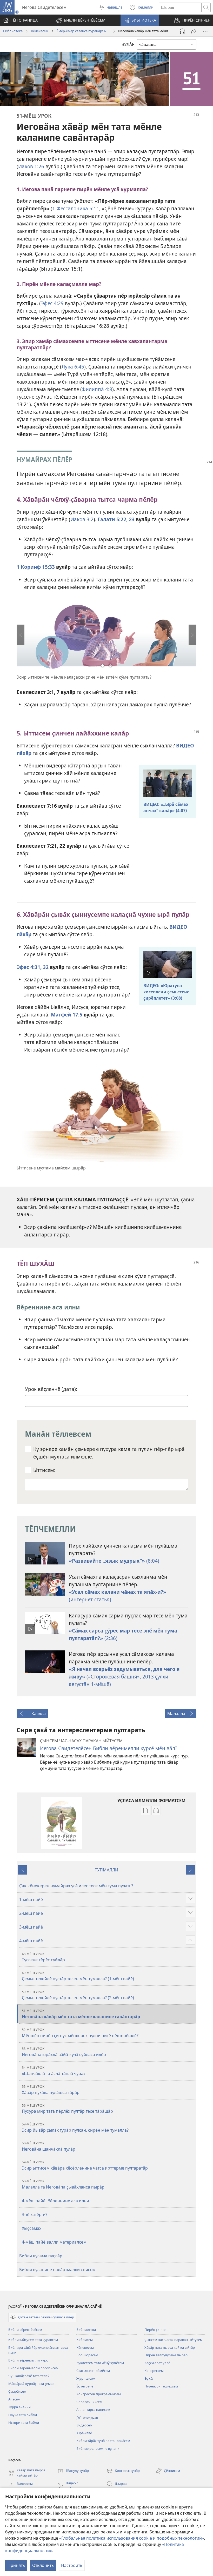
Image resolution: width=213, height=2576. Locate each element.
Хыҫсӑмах (32, 2228)
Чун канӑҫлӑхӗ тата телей (29, 2376)
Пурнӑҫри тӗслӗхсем (161, 2386)
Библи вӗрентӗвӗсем (25, 2330)
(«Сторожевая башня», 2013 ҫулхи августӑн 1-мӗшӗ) (124, 1677)
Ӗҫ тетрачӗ (85, 2386)
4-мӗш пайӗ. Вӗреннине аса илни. (56, 2201)
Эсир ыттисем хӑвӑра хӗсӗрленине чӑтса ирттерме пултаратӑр (85, 2165)
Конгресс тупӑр (123, 2471)
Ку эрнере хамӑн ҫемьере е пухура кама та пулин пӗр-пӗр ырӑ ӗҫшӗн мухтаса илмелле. (109, 1453)
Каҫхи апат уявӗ (157, 2363)
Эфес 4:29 (52, 303)
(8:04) (114, 1561)
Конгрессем (154, 2371)
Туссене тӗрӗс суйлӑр (43, 1957)
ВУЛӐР (128, 44)
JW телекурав (87, 2417)
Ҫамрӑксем (17, 2391)
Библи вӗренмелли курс (28, 2360)
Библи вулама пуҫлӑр (41, 2256)
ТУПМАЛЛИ (106, 1870)
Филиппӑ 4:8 (97, 389)
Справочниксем (89, 2402)
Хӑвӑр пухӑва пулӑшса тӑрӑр (51, 2090)
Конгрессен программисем (99, 2394)
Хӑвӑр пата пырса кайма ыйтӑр (170, 2347)
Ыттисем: (44, 1470)
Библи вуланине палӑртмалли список (57, 2270)
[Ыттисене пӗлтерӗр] (194, 31)
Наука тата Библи (23, 2415)
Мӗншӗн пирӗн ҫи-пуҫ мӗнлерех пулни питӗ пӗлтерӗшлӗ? (80, 2033)
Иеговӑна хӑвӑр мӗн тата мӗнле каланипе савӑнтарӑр (81, 2014)
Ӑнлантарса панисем (93, 2410)
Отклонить (43, 2565)
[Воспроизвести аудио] (182, 31)
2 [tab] (110, 666)
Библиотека (13, 31)
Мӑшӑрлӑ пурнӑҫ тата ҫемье (31, 2384)
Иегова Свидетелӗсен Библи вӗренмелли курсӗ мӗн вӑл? (109, 1748)
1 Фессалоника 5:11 (76, 208)
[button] (81, 20)
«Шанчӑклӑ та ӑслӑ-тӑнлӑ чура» (54, 2071)
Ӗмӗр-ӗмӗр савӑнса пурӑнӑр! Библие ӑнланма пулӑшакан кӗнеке (83, 31)
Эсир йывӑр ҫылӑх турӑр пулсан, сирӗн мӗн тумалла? (75, 2127)
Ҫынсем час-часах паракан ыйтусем (174, 2340)
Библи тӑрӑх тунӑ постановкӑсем (103, 2441)
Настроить (72, 2565)
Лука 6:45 (73, 367)
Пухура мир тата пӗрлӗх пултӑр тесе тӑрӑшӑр (67, 2109)
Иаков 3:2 (82, 519)
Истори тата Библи (24, 2423)
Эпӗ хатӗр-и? (35, 2214)
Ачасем (14, 2399)
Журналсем (86, 2378)
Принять (16, 2565)
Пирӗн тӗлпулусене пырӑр (166, 2355)
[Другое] (205, 31)
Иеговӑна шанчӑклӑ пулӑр (49, 2146)
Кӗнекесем (40, 31)
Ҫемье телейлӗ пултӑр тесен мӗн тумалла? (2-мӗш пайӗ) (78, 1995)
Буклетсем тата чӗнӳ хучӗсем (100, 2363)
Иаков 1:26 (31, 166)
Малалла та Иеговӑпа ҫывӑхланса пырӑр (63, 2184)
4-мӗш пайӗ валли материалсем (54, 2242)
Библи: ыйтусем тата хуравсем (33, 2340)
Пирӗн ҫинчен (156, 2330)
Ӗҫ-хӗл (149, 2378)
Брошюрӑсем (87, 2355)
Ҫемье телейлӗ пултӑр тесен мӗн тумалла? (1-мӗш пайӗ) (78, 1976)
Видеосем (84, 2425)
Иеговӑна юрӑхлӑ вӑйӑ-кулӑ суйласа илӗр (64, 2052)
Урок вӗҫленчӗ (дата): (51, 1389)
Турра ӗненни (19, 2407)
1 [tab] (103, 666)
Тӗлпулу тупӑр (73, 2471)
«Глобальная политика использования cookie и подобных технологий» (132, 2538)
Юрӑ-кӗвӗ (84, 2433)
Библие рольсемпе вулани (98, 2448)
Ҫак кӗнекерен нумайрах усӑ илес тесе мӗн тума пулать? (76, 1886)
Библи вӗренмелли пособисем (33, 2368)
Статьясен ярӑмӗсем (93, 2371)
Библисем (85, 2340)
